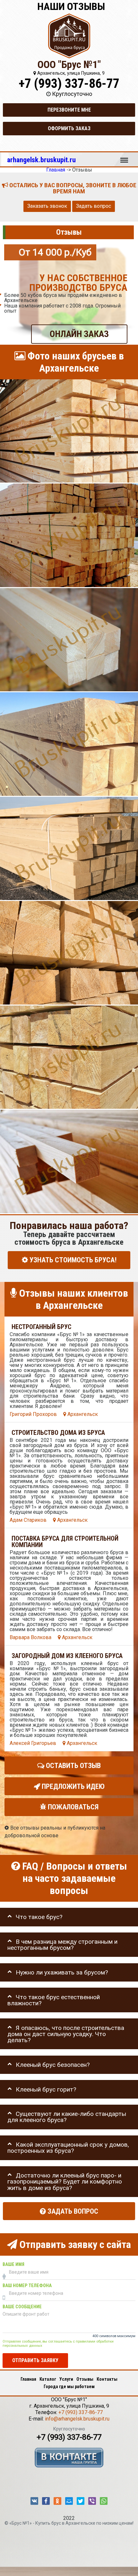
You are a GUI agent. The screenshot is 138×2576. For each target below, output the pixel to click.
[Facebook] (46, 2501)
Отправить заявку (35, 2360)
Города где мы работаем (69, 2387)
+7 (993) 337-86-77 (69, 84)
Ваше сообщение (22, 2307)
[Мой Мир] (69, 2501)
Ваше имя (13, 2264)
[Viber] (92, 2501)
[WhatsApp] (104, 2501)
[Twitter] (81, 2501)
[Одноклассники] (57, 2501)
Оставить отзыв (73, 1765)
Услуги (66, 2379)
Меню (124, 157)
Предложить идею (72, 1786)
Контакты (107, 2379)
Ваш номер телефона (27, 2285)
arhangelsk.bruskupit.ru (41, 160)
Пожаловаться (72, 1807)
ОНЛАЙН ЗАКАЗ (79, 334)
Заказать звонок (47, 206)
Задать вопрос (94, 206)
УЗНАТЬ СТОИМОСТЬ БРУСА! (72, 1260)
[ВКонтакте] (34, 2501)
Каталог (48, 2379)
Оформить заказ (69, 128)
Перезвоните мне (69, 110)
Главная (28, 2379)
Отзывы (85, 2379)
